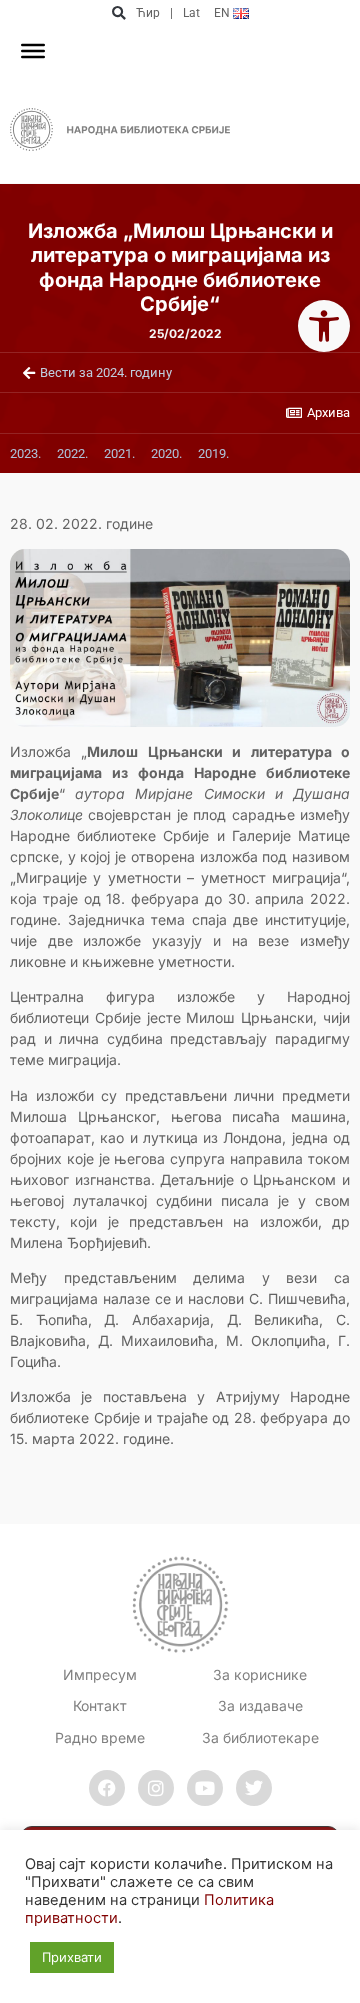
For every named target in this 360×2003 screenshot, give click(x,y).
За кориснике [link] (260, 1674)
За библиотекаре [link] (260, 1737)
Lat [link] (191, 13)
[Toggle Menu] (33, 51)
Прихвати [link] (72, 1957)
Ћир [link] (148, 13)
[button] (118, 13)
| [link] (171, 13)
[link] (324, 326)
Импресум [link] (100, 1674)
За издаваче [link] (260, 1705)
